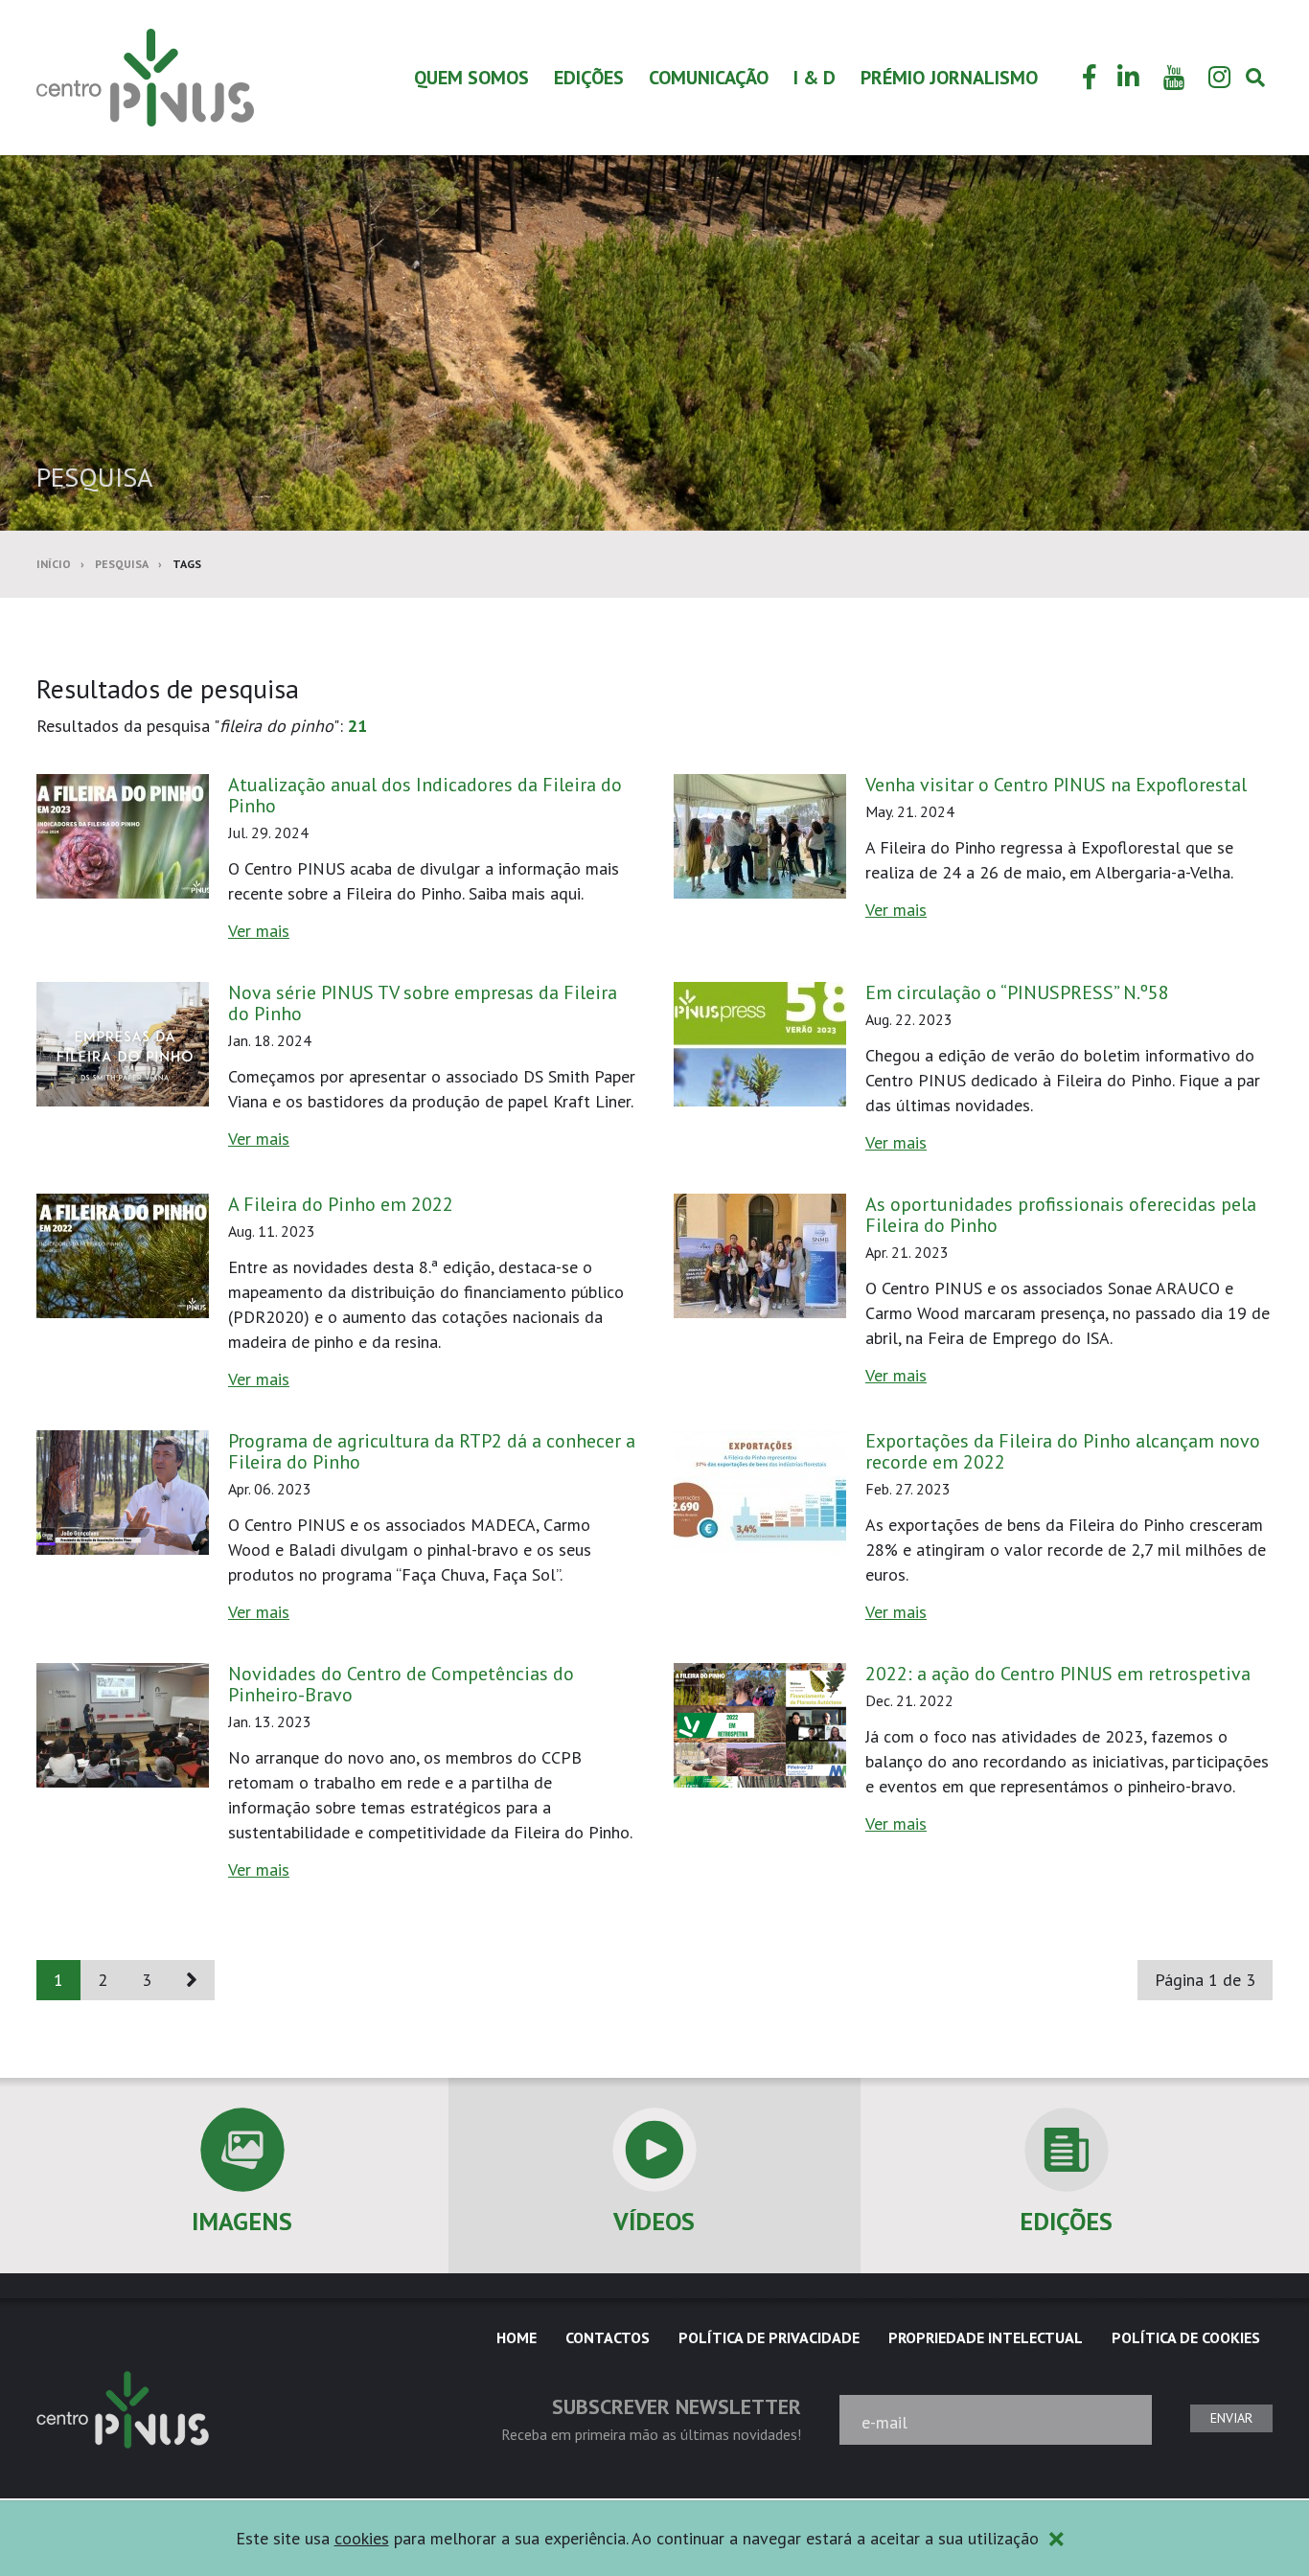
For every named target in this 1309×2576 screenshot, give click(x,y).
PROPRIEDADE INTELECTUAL (986, 2337)
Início (54, 564)
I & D (815, 78)
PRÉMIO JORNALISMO (949, 78)
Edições (589, 78)
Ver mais (259, 931)
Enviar (1231, 2418)
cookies (362, 2538)
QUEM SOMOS (471, 78)
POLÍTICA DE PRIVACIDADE (769, 2337)
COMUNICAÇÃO (709, 78)
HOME (517, 2337)
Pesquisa (122, 564)
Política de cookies (1186, 2337)
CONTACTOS (608, 2337)
